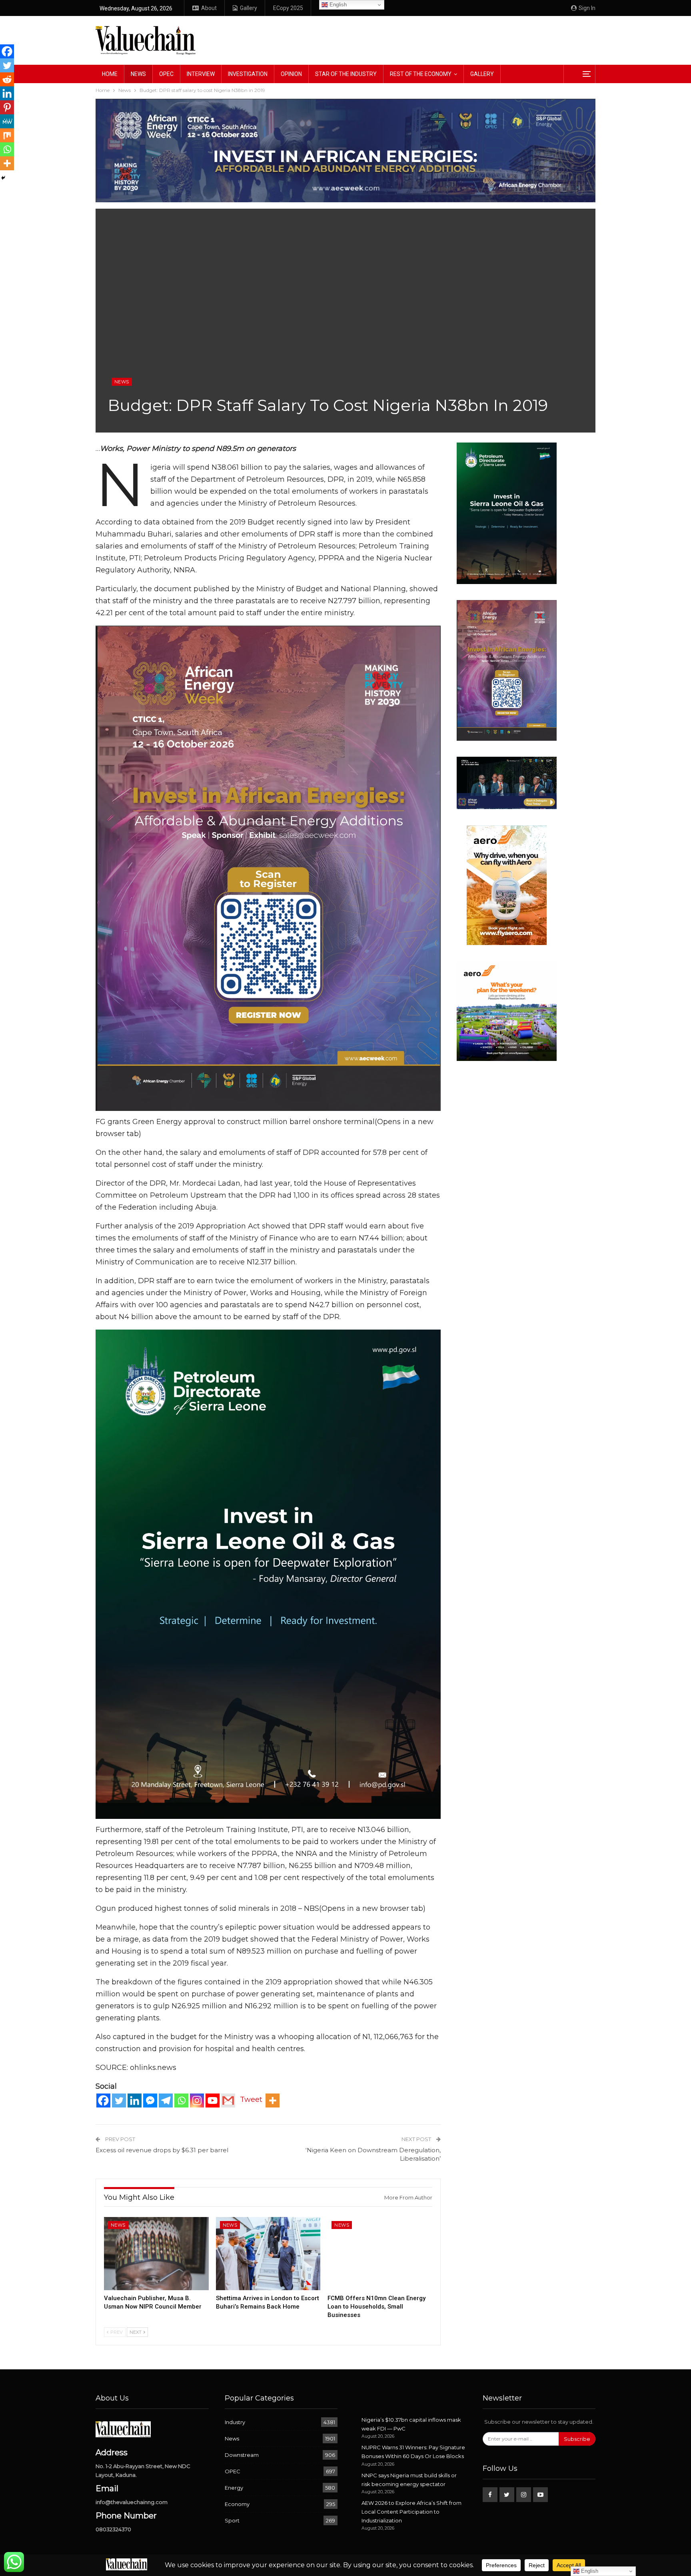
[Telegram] (166, 2100)
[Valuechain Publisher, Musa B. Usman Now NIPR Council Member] (156, 2254)
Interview (201, 74)
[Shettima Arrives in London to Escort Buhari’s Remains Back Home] (268, 2254)
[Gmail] (228, 2100)
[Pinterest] (7, 107)
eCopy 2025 (288, 8)
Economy (237, 2504)
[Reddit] (7, 79)
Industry (235, 2422)
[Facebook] (103, 2100)
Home (110, 74)
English (337, 5)
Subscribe (577, 2439)
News (138, 74)
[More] (273, 2100)
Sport (232, 2520)
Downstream (242, 2455)
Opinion (291, 74)
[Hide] (3, 178)
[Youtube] (213, 2100)
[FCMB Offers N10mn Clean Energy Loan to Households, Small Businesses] (380, 2254)
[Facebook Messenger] (150, 2100)
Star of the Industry (346, 74)
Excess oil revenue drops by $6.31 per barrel (162, 2150)
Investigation (248, 74)
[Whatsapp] (181, 2100)
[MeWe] (7, 121)
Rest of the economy (421, 74)
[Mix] (7, 135)
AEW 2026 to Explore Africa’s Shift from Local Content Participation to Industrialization (411, 2512)
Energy (234, 2488)
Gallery (249, 8)
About (209, 8)
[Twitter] (119, 2100)
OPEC (166, 74)
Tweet (251, 2099)
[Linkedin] (135, 2100)
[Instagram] (197, 2100)
